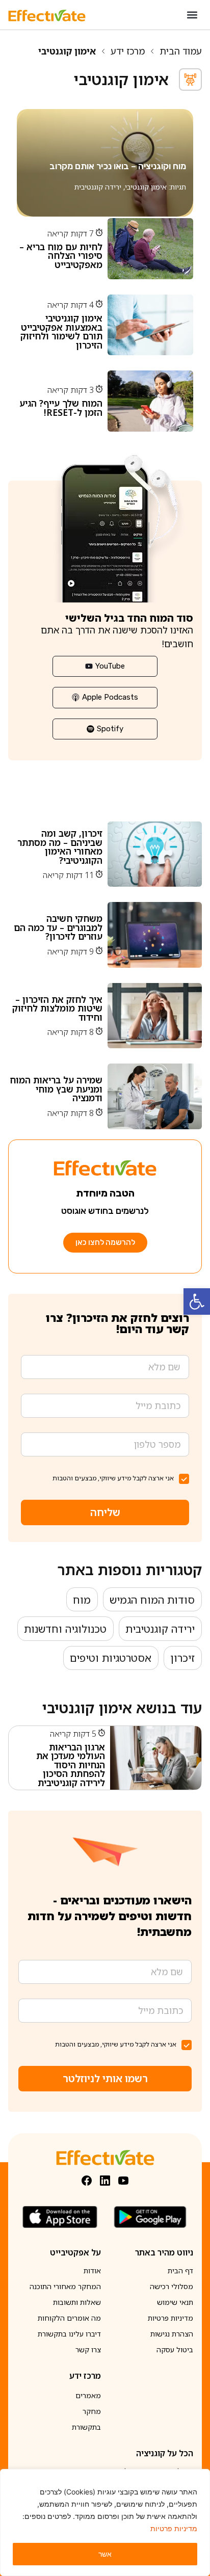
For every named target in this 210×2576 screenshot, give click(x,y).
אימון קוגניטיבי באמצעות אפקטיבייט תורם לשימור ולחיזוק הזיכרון (61, 331)
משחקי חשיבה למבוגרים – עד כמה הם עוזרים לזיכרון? (58, 927)
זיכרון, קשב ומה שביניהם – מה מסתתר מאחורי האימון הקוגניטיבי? (60, 847)
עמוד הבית (181, 51)
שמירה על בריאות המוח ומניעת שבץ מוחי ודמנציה (56, 1089)
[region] (105, 2522)
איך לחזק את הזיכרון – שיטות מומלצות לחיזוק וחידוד (57, 1008)
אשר (105, 2554)
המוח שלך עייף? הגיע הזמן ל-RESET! (61, 408)
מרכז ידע (128, 51)
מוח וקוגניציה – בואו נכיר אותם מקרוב (118, 166)
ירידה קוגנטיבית (98, 187)
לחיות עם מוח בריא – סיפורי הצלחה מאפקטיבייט (61, 256)
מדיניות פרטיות (174, 2528)
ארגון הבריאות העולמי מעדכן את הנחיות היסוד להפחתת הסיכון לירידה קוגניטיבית (71, 1765)
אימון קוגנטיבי (146, 187)
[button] (197, 1302)
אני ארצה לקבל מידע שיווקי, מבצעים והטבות (113, 1478)
